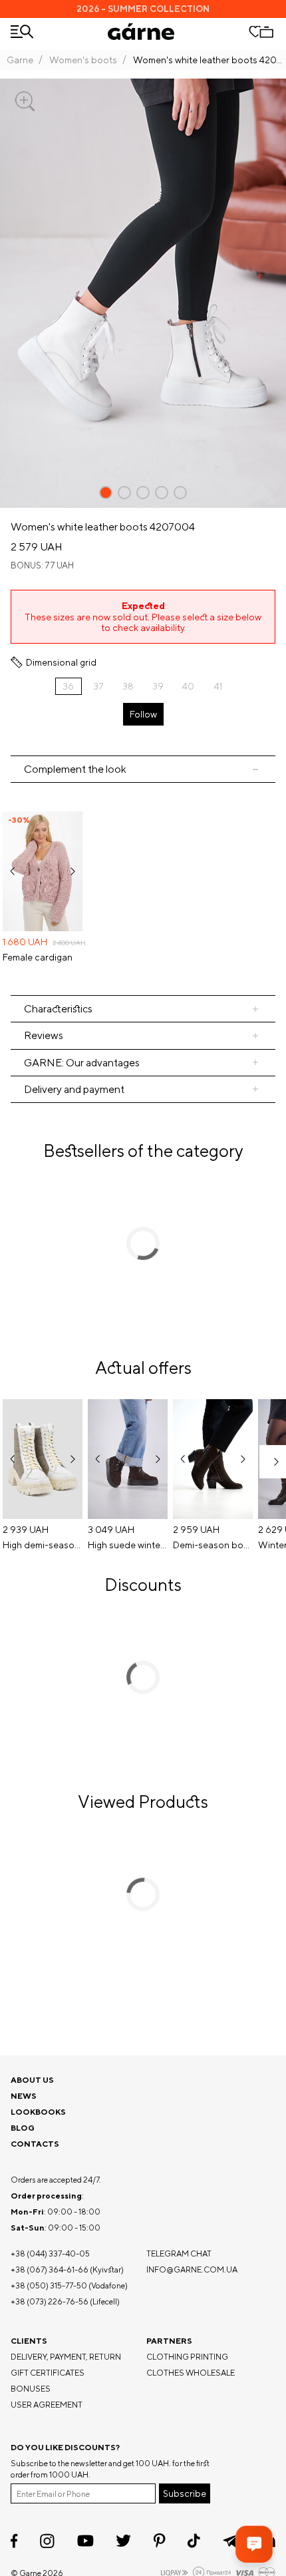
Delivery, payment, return (66, 2357)
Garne (20, 60)
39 (158, 686)
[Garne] (141, 32)
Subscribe (185, 2493)
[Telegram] (231, 2541)
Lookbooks (38, 2112)
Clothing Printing (187, 2357)
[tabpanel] (143, 889)
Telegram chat (179, 2254)
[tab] (143, 1009)
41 (218, 686)
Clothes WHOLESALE (191, 2373)
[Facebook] (14, 2541)
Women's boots (83, 60)
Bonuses (31, 2389)
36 (68, 686)
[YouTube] (85, 2541)
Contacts (35, 2144)
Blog (23, 2128)
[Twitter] (123, 2541)
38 (128, 686)
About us (32, 2080)
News (24, 2096)
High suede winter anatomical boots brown (128, 1545)
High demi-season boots (43, 1545)
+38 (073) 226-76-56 (50, 2301)
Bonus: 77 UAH (42, 565)
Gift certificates (48, 2373)
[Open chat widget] (254, 2544)
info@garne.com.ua (192, 2269)
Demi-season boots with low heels (213, 1545)
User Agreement (47, 2405)
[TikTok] (194, 2541)
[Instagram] (47, 2541)
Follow (143, 714)
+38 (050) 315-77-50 (49, 2285)
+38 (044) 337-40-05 (50, 2254)
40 (188, 686)
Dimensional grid (61, 662)
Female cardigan (38, 957)
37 (98, 686)
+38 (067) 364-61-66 (50, 2269)
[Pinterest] (159, 2541)
